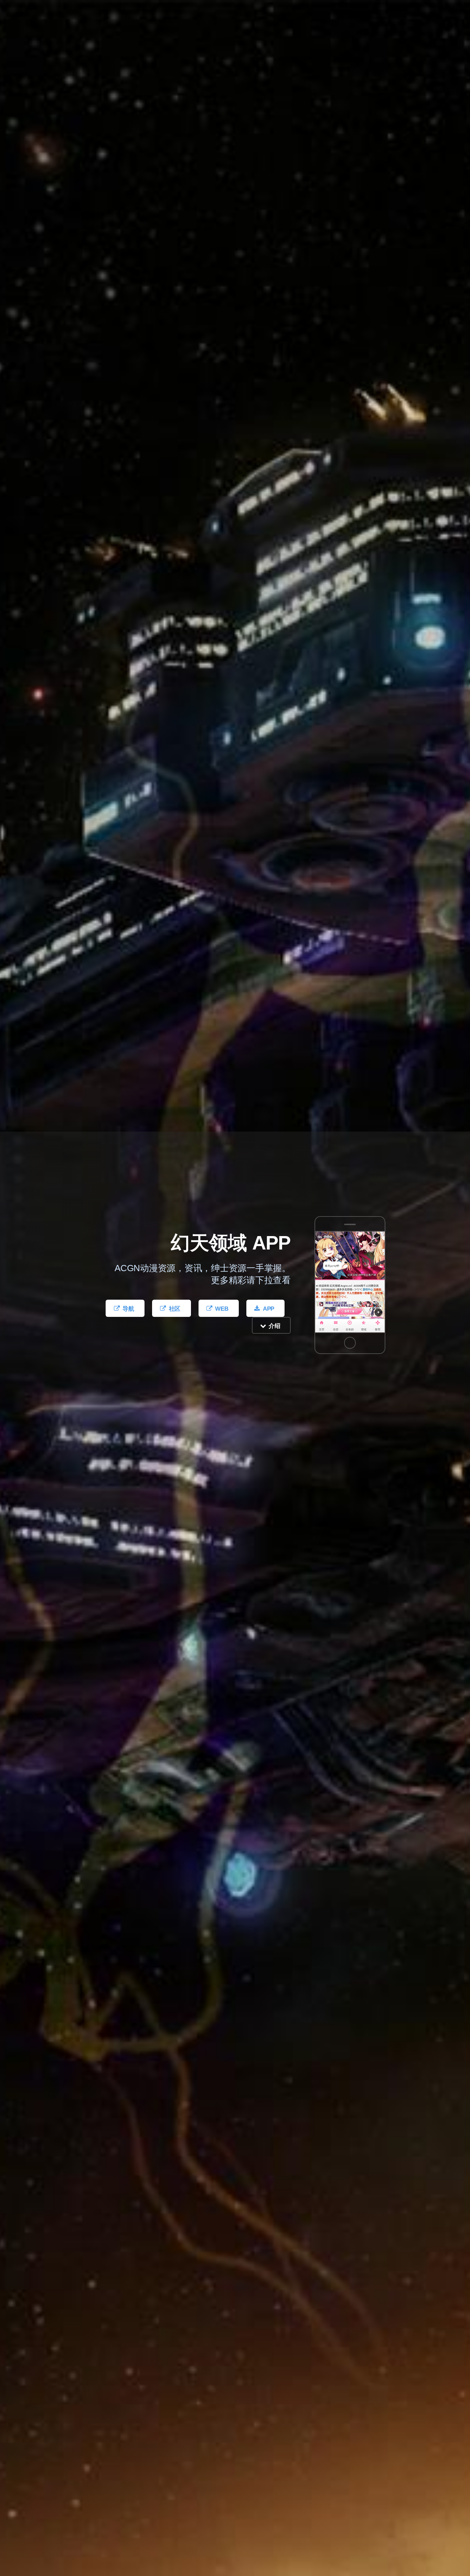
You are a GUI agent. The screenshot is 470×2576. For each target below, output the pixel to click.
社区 (175, 1309)
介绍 (274, 1326)
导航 (128, 1309)
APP (269, 1309)
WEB (222, 1309)
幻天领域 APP (231, 1243)
